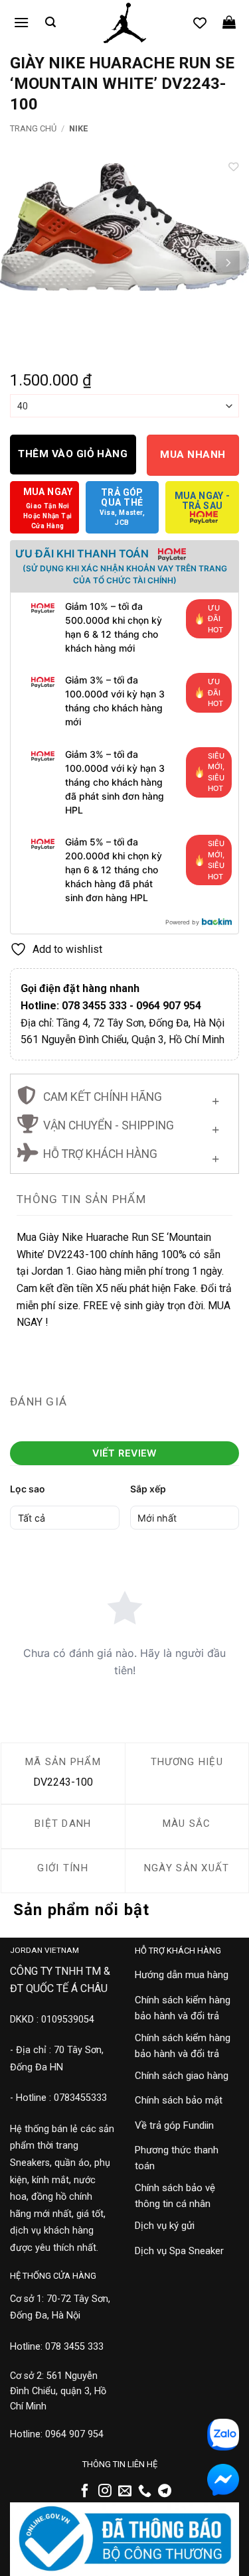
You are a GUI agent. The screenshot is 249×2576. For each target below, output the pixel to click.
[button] (21, 22)
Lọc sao (28, 1489)
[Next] (227, 263)
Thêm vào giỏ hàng (73, 454)
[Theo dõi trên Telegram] (165, 2492)
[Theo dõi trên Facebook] (85, 2492)
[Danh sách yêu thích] (200, 23)
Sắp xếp (148, 1489)
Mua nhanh (193, 455)
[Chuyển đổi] (215, 1099)
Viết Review (124, 1453)
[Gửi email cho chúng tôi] (125, 2492)
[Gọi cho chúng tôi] (145, 2492)
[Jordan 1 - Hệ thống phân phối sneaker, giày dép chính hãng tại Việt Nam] (124, 23)
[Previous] (22, 263)
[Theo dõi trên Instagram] (105, 2492)
